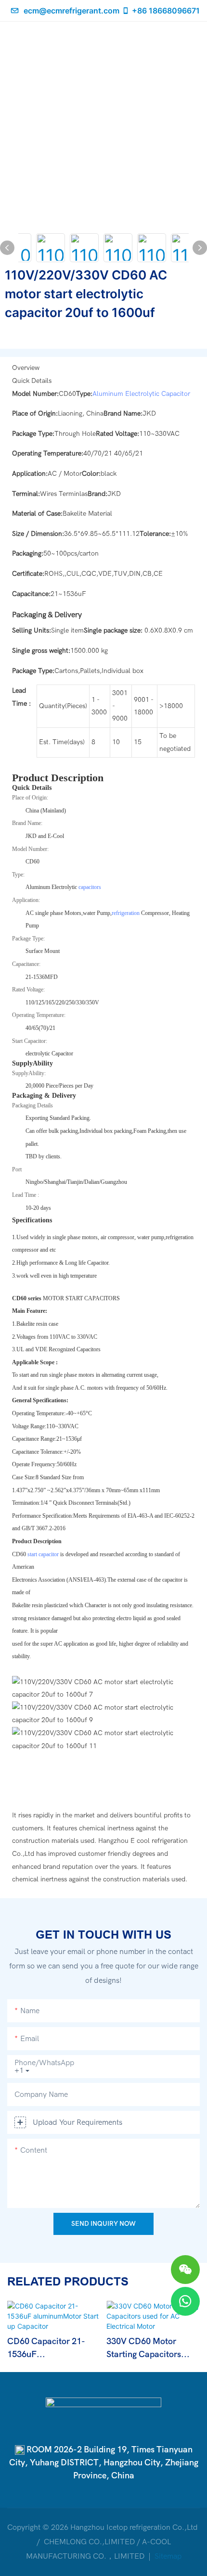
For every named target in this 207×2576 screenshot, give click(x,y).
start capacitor (44, 1554)
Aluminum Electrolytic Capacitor (141, 394)
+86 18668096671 (166, 11)
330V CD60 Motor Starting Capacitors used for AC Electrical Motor (149, 2349)
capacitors (90, 887)
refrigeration (126, 913)
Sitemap (167, 2556)
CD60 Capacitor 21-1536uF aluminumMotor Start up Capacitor (49, 2349)
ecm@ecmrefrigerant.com (71, 11)
